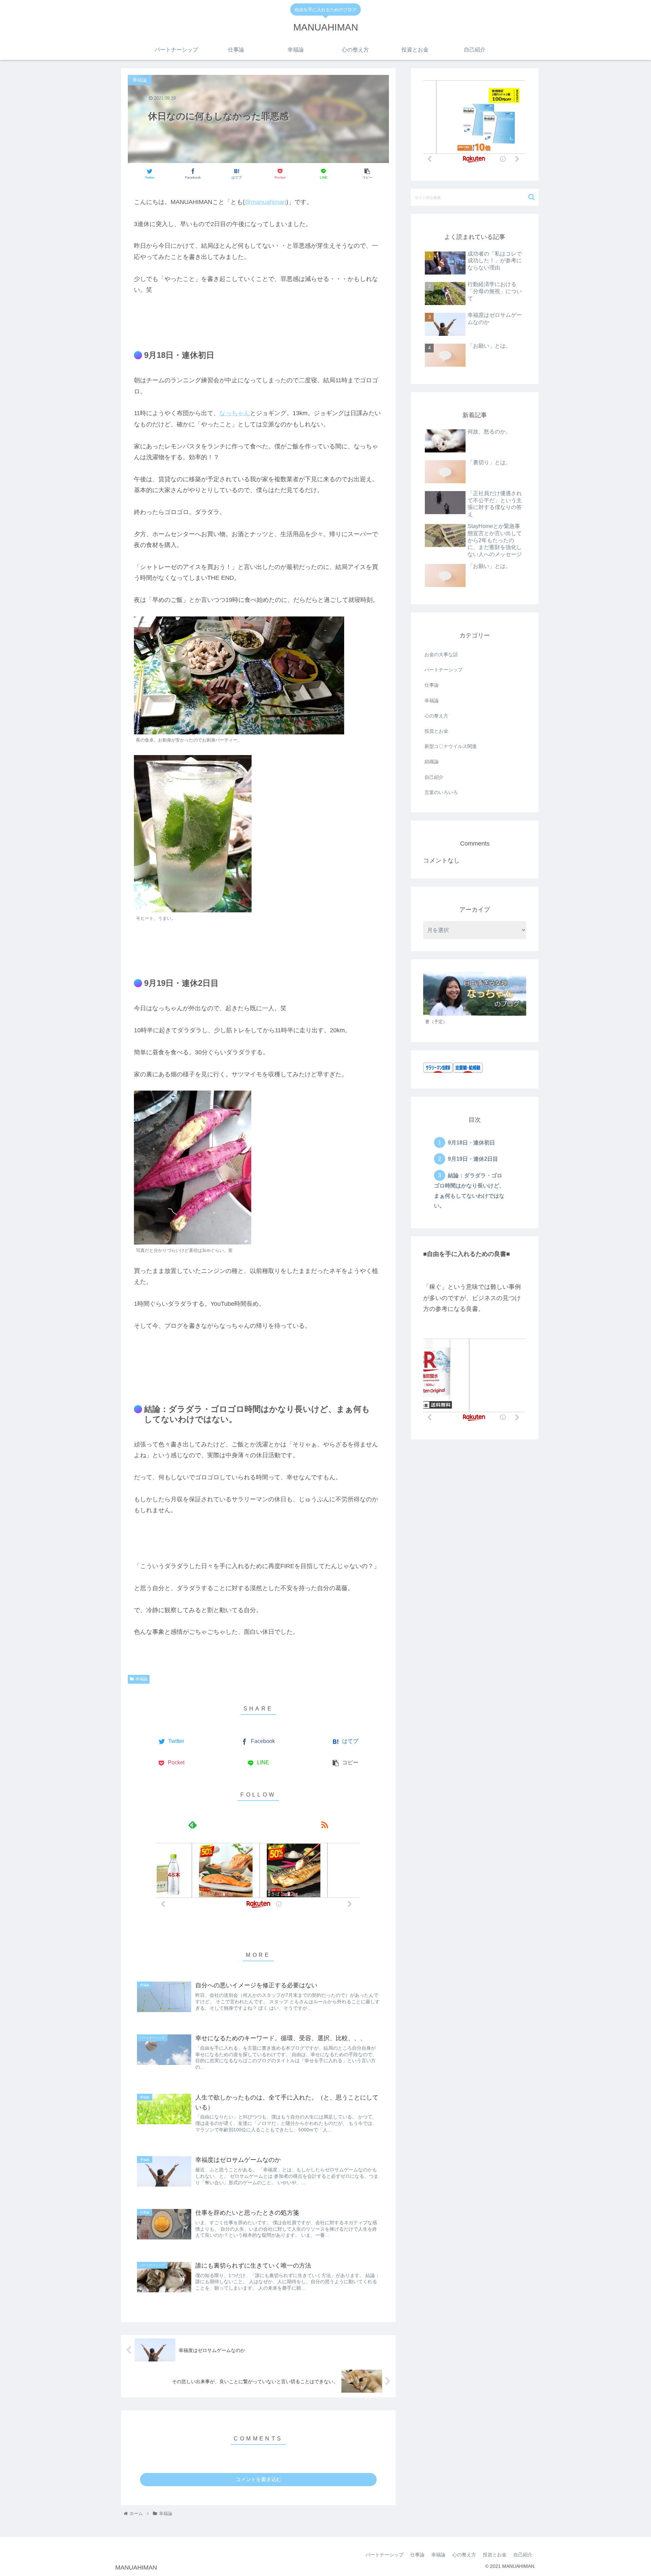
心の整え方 (436, 716)
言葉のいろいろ (441, 792)
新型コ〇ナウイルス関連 (451, 746)
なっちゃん (235, 413)
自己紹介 (434, 777)
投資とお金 (436, 731)
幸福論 (141, 1679)
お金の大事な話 (441, 654)
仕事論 (432, 685)
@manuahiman (265, 202)
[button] (531, 197)
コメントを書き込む (259, 2479)
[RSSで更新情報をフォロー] (324, 1824)
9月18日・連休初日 (471, 1142)
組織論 (432, 762)
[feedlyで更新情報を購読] (192, 1824)
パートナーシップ (443, 670)
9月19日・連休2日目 (473, 1159)
